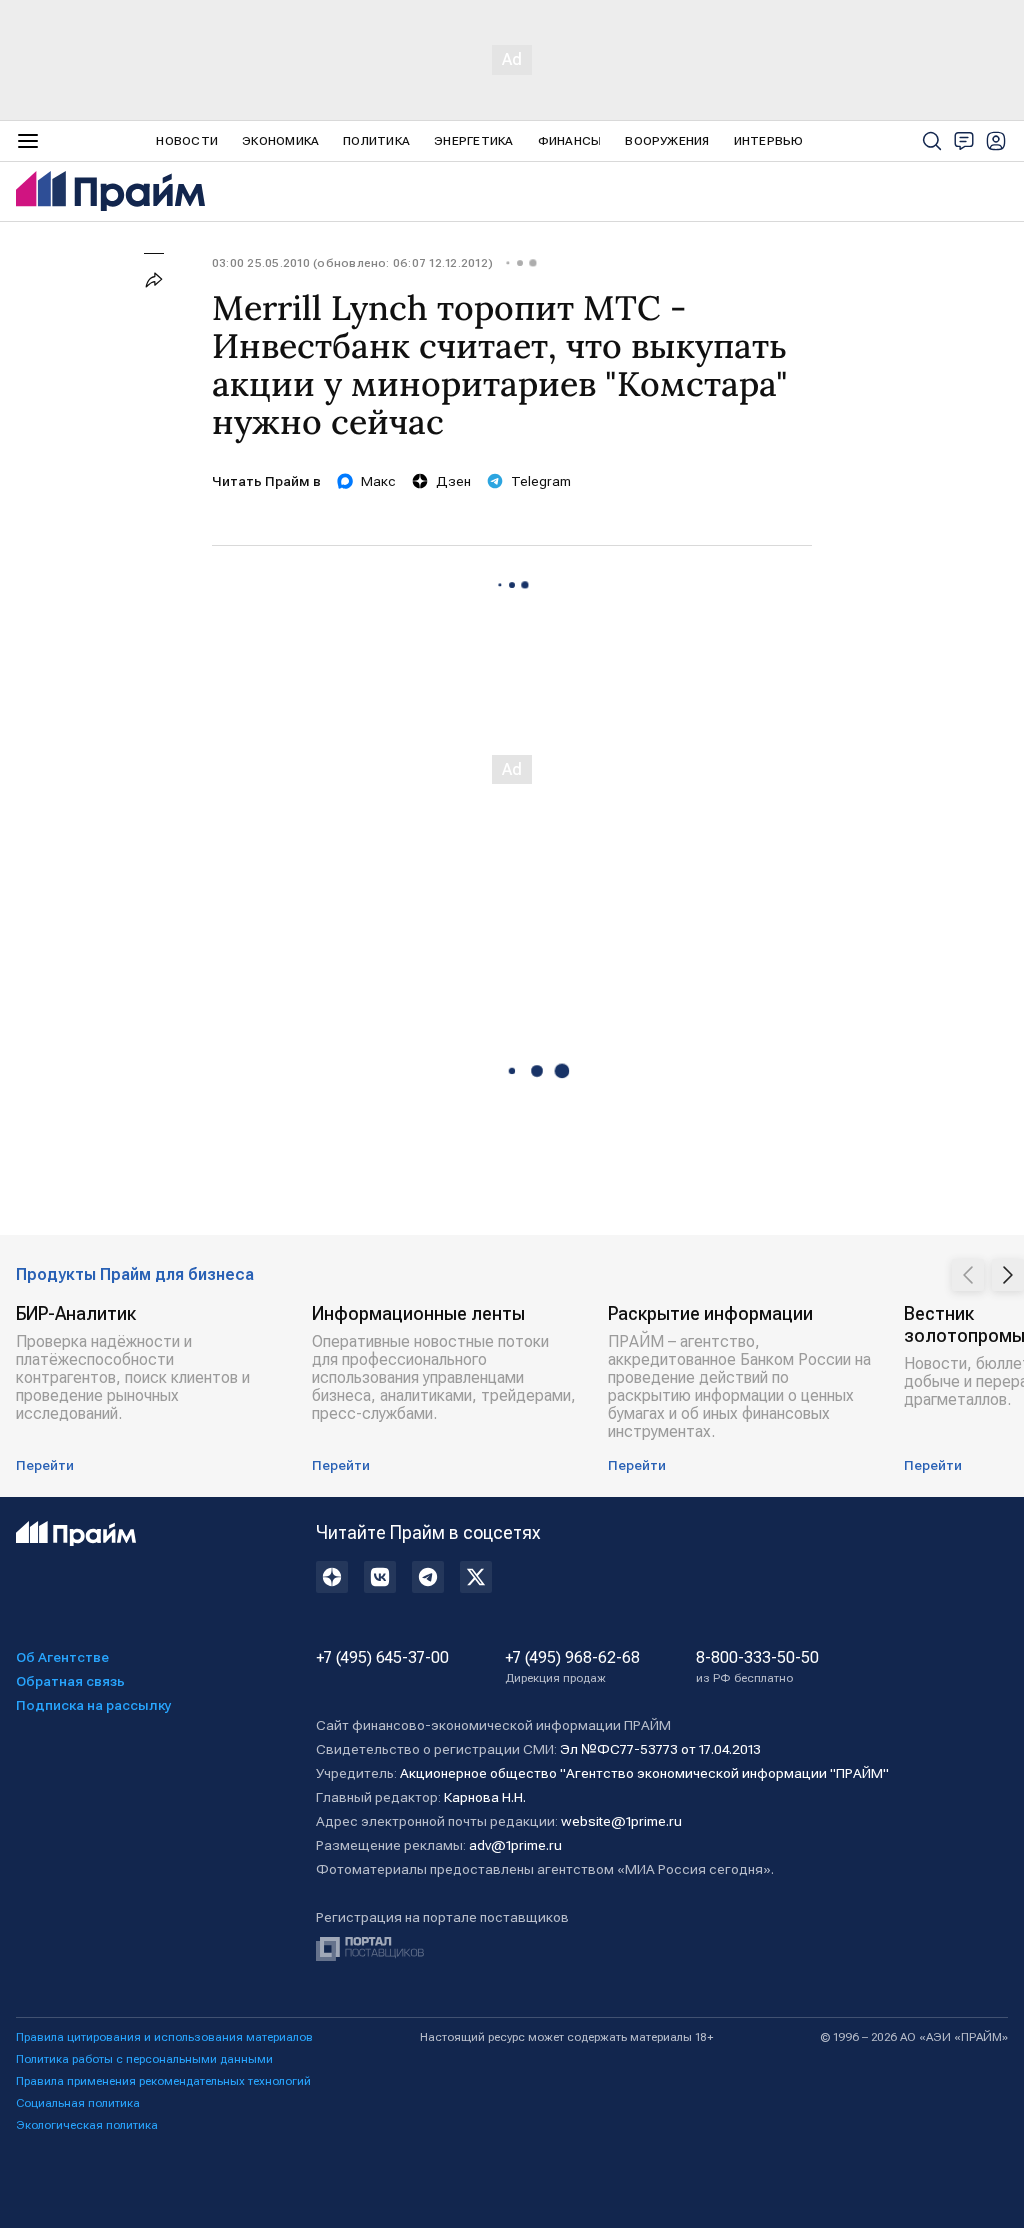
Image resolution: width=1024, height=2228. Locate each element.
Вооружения (667, 141)
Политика (376, 141)
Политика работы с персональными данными (144, 2059)
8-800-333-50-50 (757, 1667)
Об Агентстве (62, 1657)
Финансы (570, 141)
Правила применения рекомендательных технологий (163, 2081)
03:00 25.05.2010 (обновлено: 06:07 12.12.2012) (352, 263)
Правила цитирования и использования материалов (164, 2037)
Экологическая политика (87, 2125)
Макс (378, 481)
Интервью (769, 141)
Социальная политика (78, 2103)
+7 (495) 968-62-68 (572, 1667)
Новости (187, 141)
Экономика (280, 141)
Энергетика (473, 141)
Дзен (453, 481)
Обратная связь (70, 1681)
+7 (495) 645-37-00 (382, 1658)
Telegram (541, 481)
